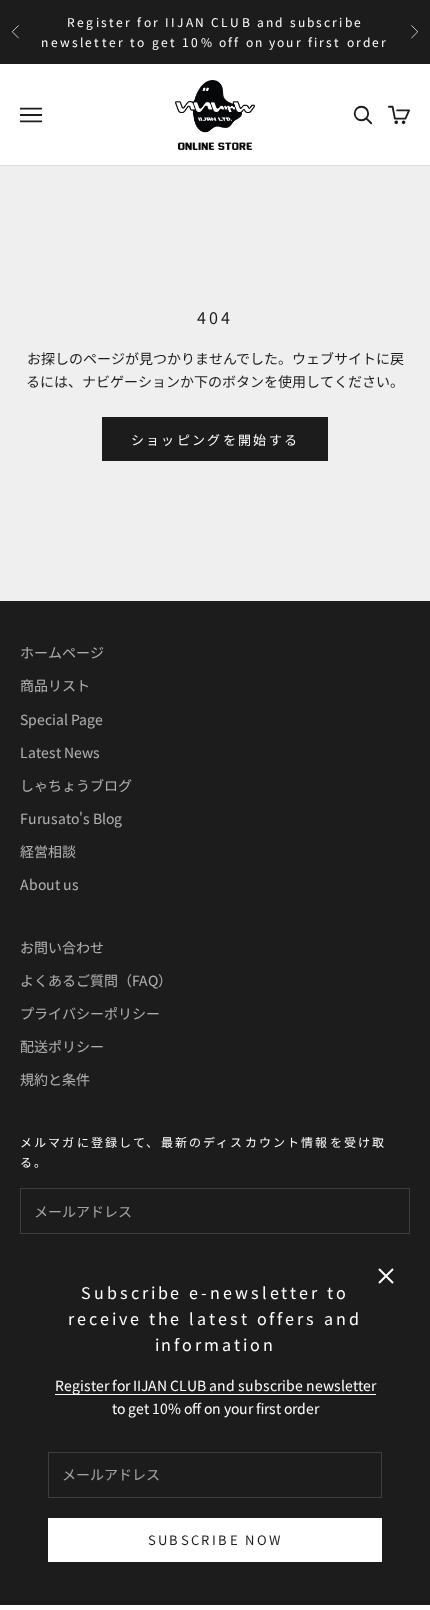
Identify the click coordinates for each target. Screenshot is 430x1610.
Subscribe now (215, 1539)
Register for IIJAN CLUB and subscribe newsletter (215, 1385)
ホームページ (62, 652)
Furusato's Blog (71, 818)
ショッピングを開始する (215, 439)
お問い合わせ (62, 947)
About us (49, 884)
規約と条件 (55, 1079)
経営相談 (48, 851)
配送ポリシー (62, 1046)
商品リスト (55, 685)
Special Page (61, 719)
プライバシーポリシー (90, 1013)
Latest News (60, 752)
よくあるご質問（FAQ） (96, 980)
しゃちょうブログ (76, 785)
